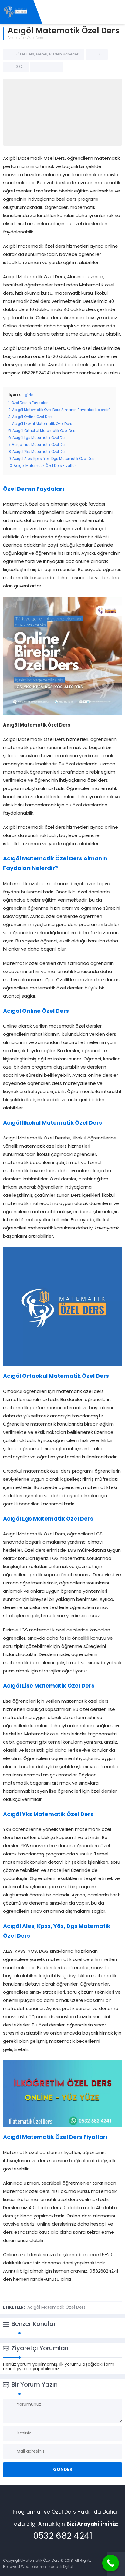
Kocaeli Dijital (61, 2567)
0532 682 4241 (63, 2537)
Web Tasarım (33, 2567)
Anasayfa (16, 38)
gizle (29, 395)
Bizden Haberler (64, 55)
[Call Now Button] (111, 2563)
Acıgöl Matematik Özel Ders (56, 2308)
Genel (42, 55)
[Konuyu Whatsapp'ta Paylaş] (55, 67)
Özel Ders (35, 38)
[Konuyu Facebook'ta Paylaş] (39, 67)
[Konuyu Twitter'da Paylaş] (47, 67)
